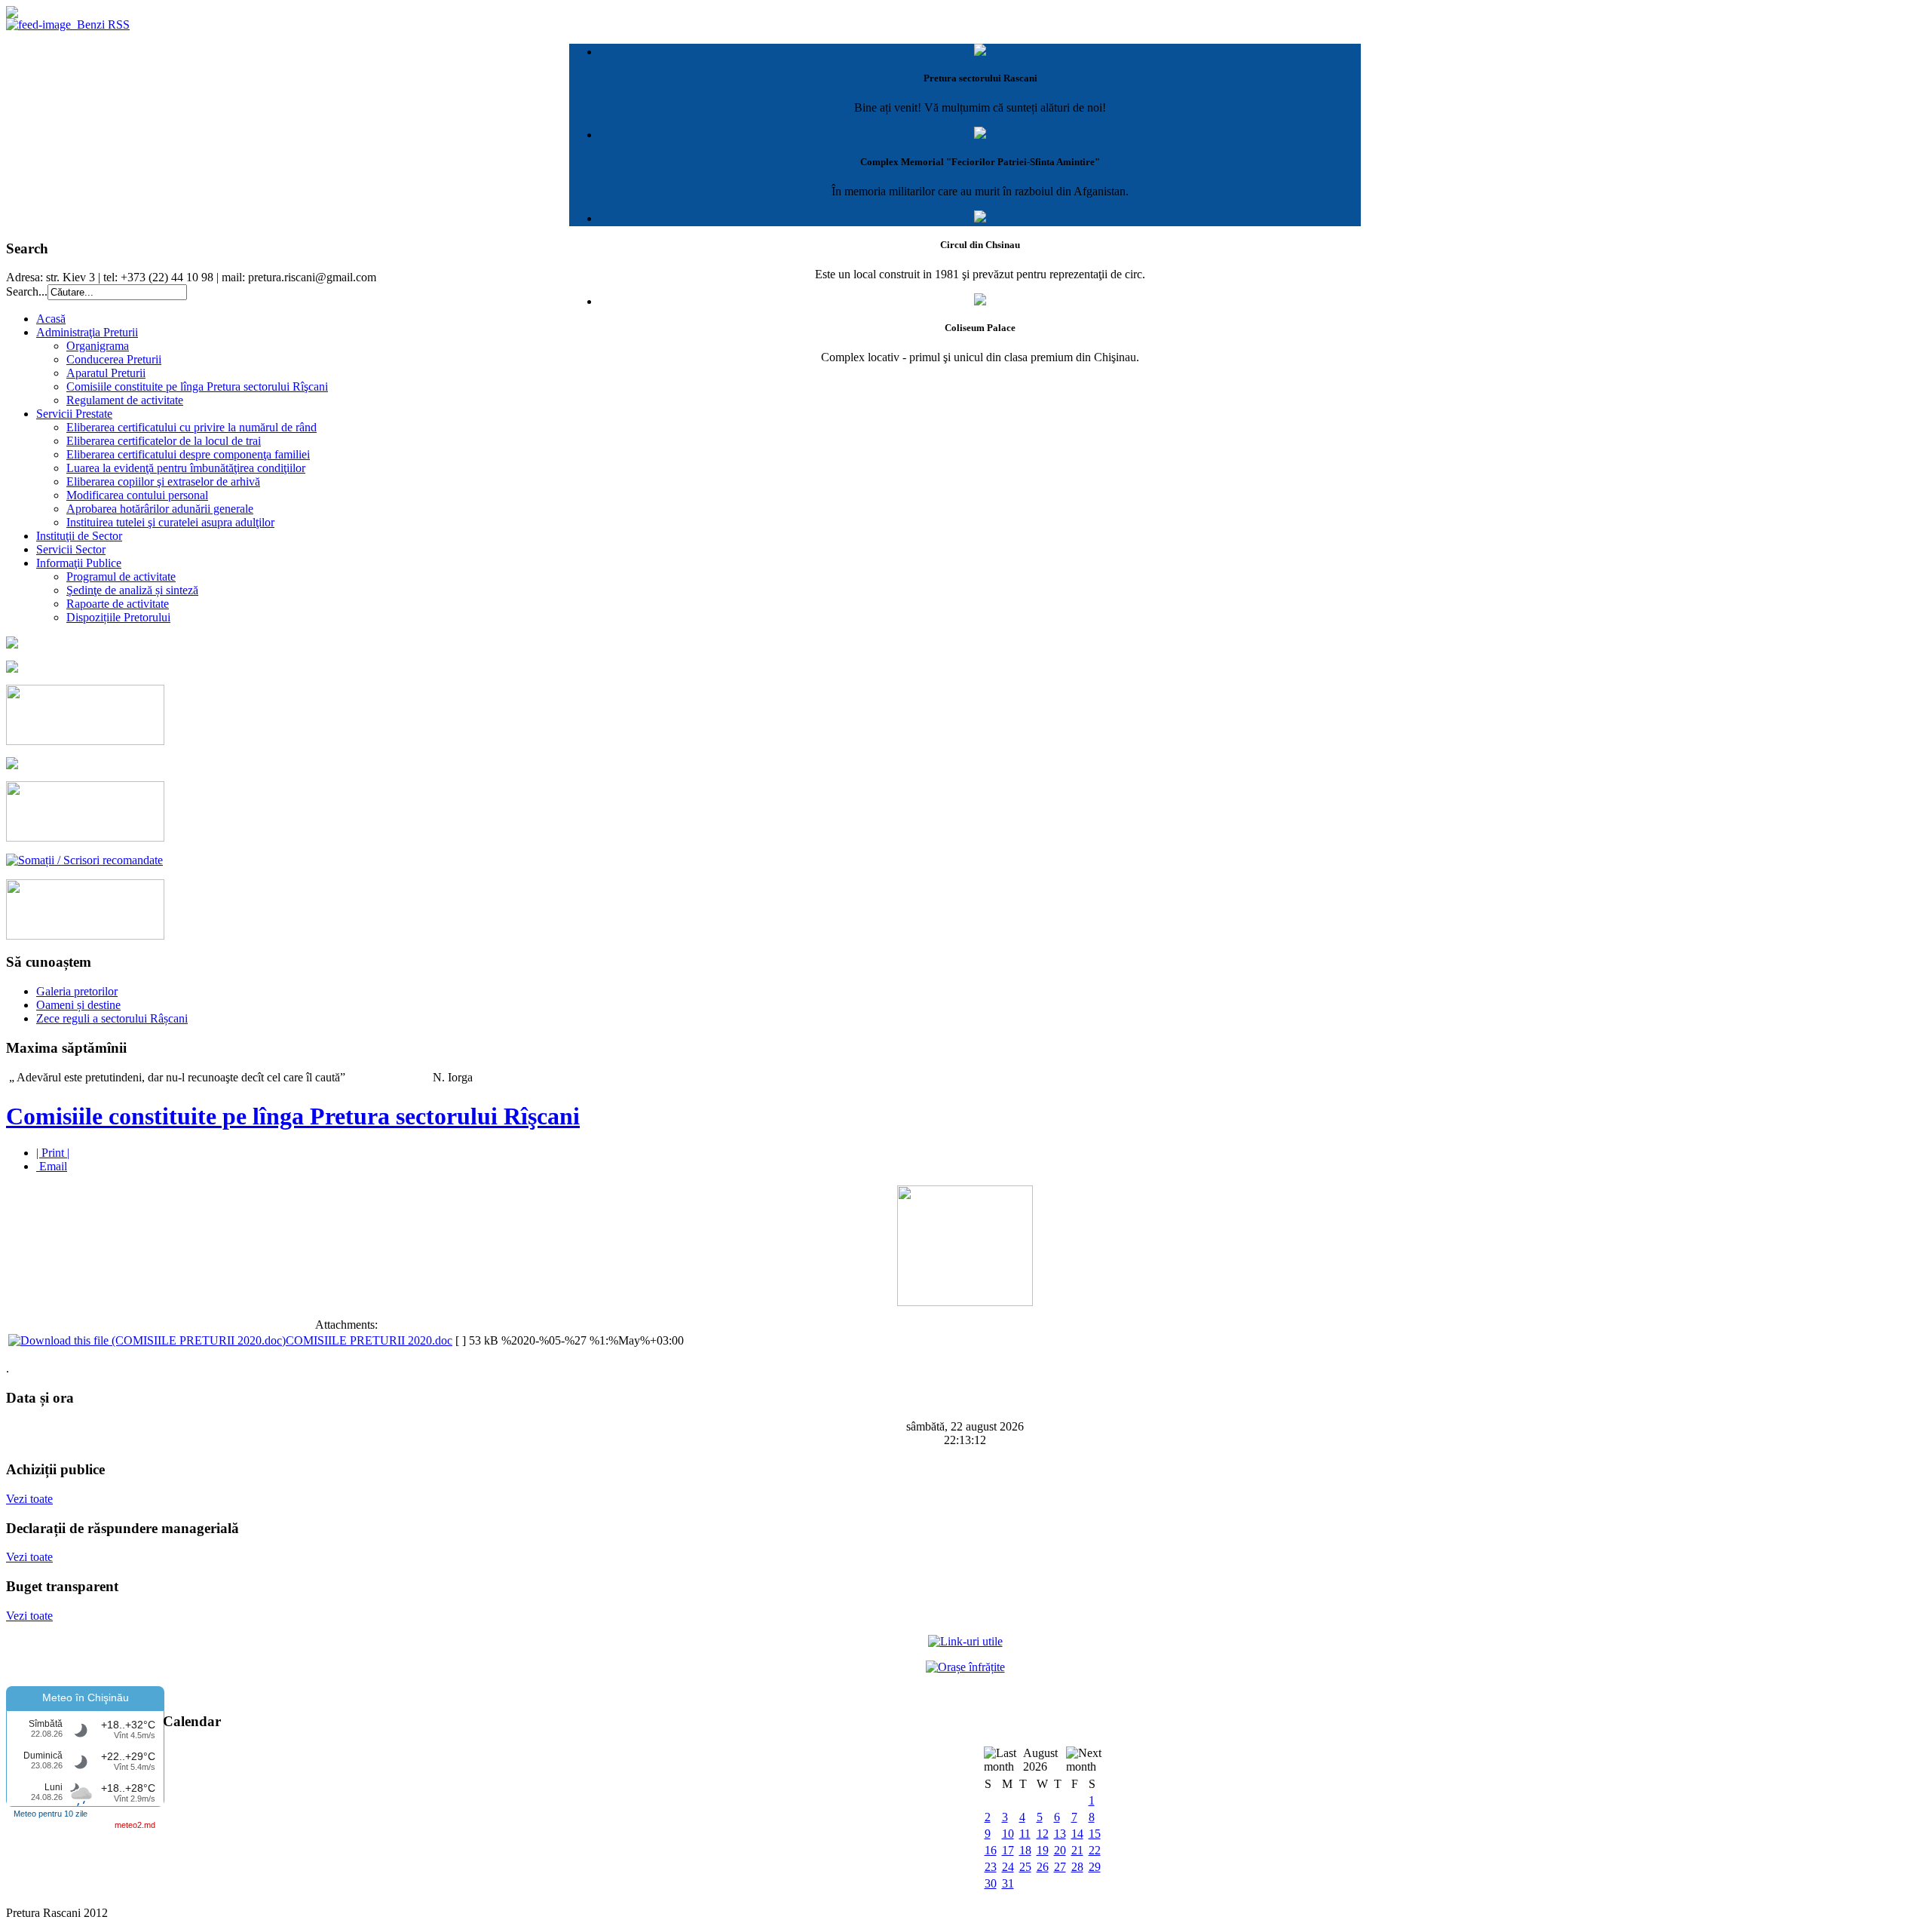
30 (991, 1883)
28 (1077, 1867)
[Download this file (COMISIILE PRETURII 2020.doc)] (147, 1340)
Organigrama (98, 346)
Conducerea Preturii (114, 359)
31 (1008, 1883)
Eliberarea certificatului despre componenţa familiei (188, 454)
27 (1060, 1867)
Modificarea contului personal (137, 495)
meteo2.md (135, 1825)
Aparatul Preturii (106, 373)
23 (991, 1867)
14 (1077, 1834)
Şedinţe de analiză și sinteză (132, 590)
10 (1008, 1834)
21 (1077, 1850)
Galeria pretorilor (77, 991)
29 (1095, 1867)
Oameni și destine (78, 1005)
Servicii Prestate (74, 414)
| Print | (53, 1153)
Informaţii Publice (79, 563)
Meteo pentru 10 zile (51, 1814)
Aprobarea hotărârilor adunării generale (160, 509)
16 (991, 1850)
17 (1008, 1850)
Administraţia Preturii (87, 332)
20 (1060, 1850)
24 (1008, 1867)
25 (1025, 1867)
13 (1060, 1834)
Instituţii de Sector (79, 536)
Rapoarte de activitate (118, 604)
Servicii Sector (71, 549)
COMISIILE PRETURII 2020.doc (369, 1340)
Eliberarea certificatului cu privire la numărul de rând (191, 427)
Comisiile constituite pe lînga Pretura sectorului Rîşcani (197, 386)
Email (52, 1166)
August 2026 (1040, 1760)
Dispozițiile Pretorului (118, 617)
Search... (27, 291)
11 (1025, 1834)
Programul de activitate (121, 577)
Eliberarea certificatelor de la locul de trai (164, 441)
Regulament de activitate (125, 400)
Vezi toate (29, 1499)
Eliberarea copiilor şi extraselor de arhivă (163, 481)
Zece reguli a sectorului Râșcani (112, 1018)
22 (1095, 1850)
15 (1095, 1834)
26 (1043, 1867)
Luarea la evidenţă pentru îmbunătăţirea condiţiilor (186, 468)
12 (1043, 1834)
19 (1043, 1850)
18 (1025, 1850)
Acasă (51, 319)
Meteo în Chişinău (86, 1697)
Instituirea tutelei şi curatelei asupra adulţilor (170, 522)
